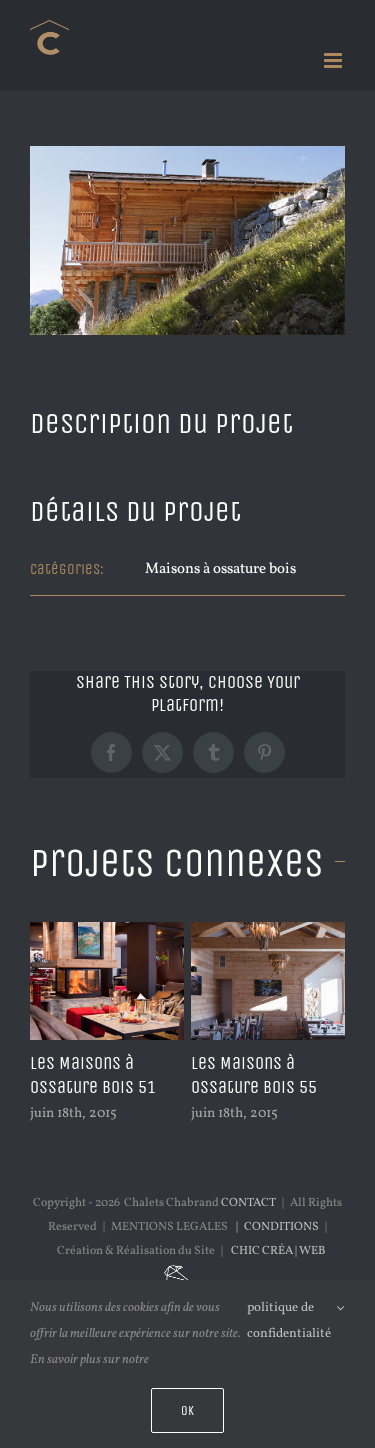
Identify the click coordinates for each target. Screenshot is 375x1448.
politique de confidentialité (289, 1321)
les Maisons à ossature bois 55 (254, 1075)
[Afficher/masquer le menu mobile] (334, 60)
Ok (187, 1410)
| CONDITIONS (275, 1227)
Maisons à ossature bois (220, 569)
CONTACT (248, 1203)
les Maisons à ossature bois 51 (93, 1075)
